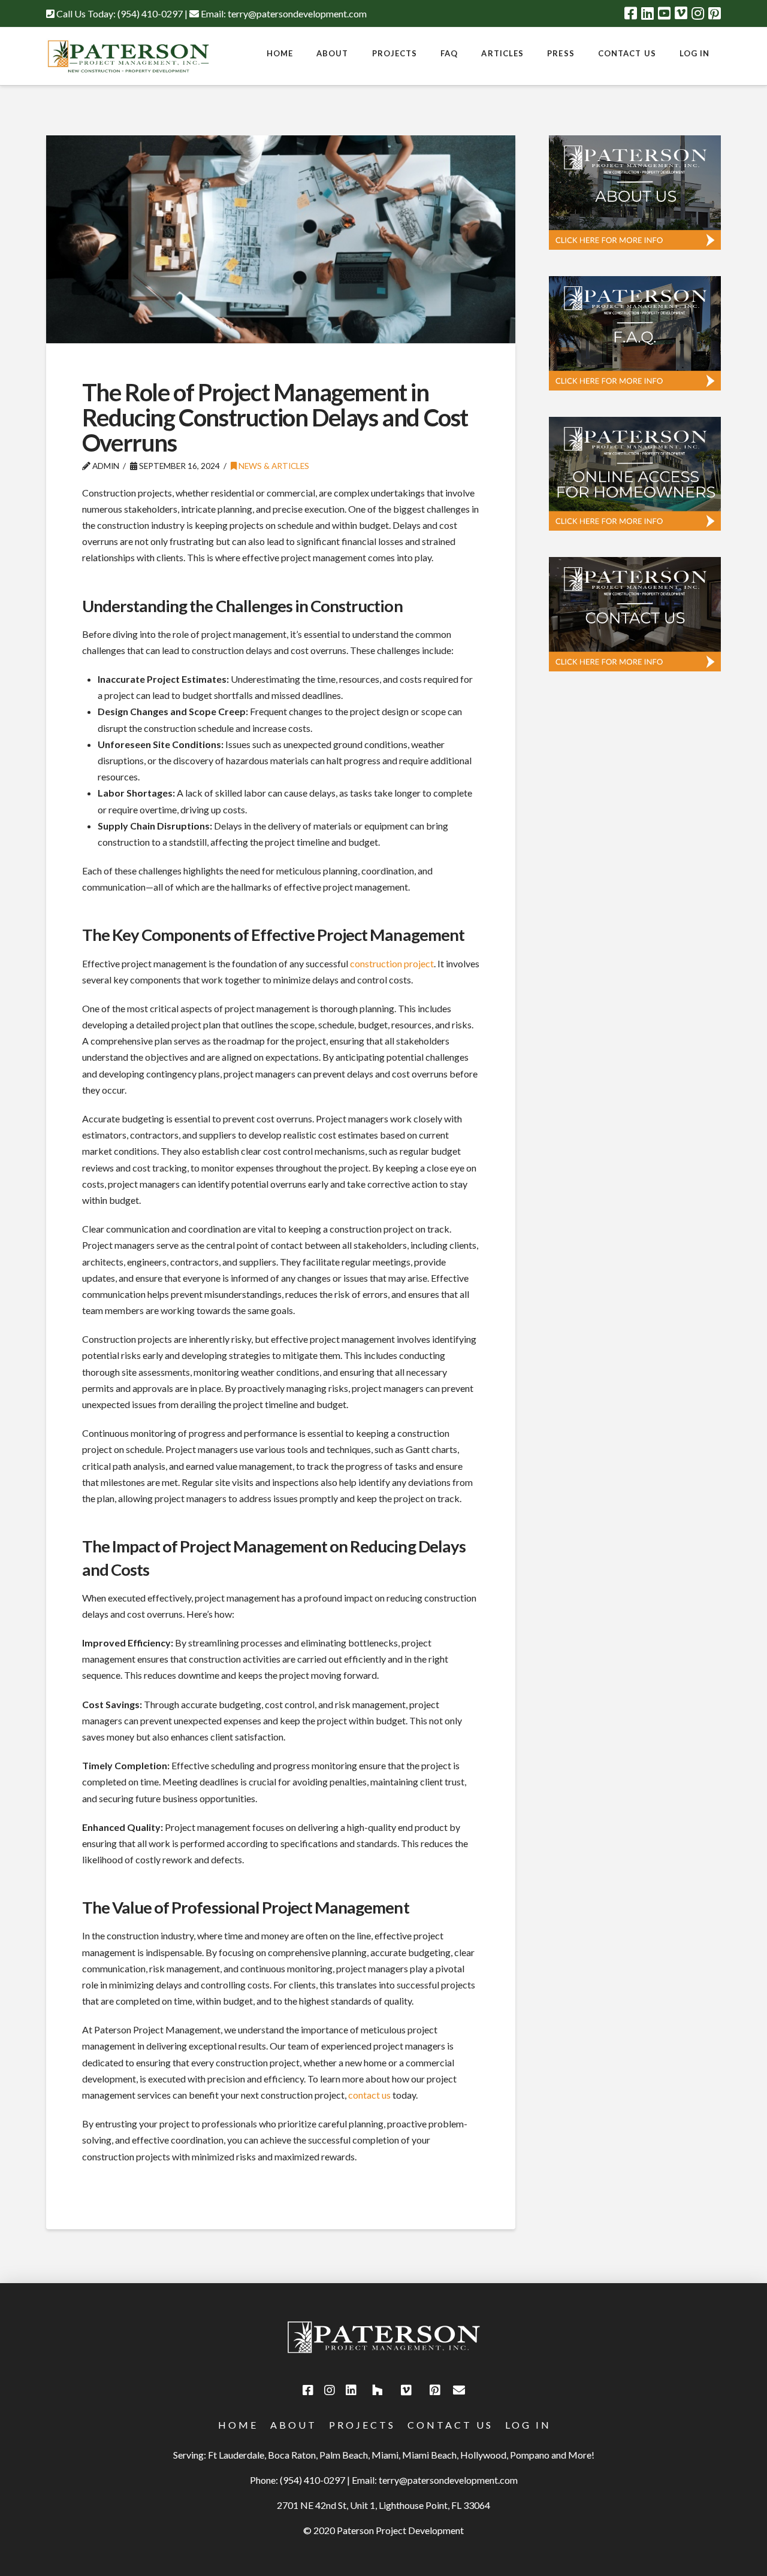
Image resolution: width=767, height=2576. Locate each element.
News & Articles (273, 466)
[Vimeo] (681, 13)
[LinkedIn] (647, 13)
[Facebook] (631, 13)
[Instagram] (698, 13)
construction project (392, 963)
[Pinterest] (715, 13)
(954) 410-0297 (150, 13)
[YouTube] (664, 13)
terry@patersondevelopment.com (297, 13)
